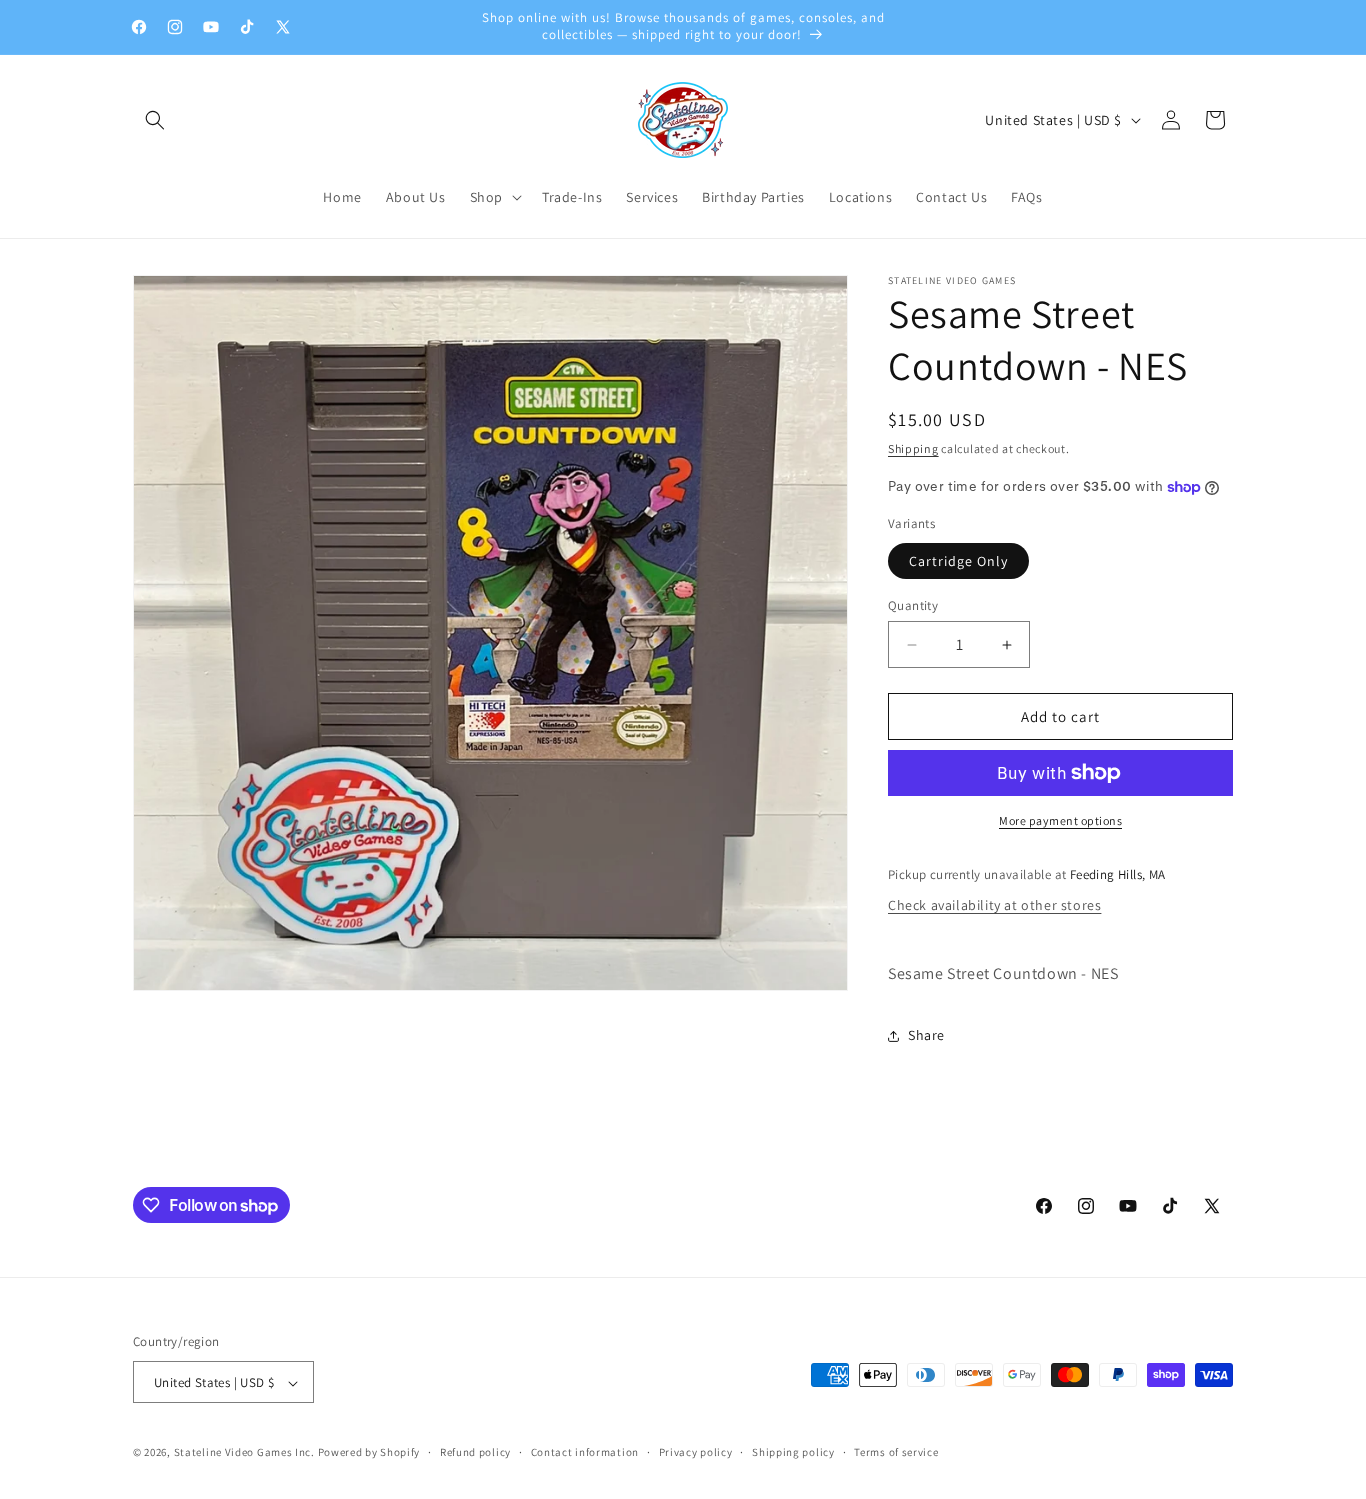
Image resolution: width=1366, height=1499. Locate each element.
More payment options (1060, 820)
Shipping (913, 448)
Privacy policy (696, 1452)
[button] (155, 120)
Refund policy (475, 1452)
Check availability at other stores (994, 905)
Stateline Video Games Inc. (244, 1453)
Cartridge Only (958, 561)
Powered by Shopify (369, 1453)
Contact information (585, 1452)
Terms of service (896, 1452)
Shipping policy (793, 1452)
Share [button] (926, 1035)
